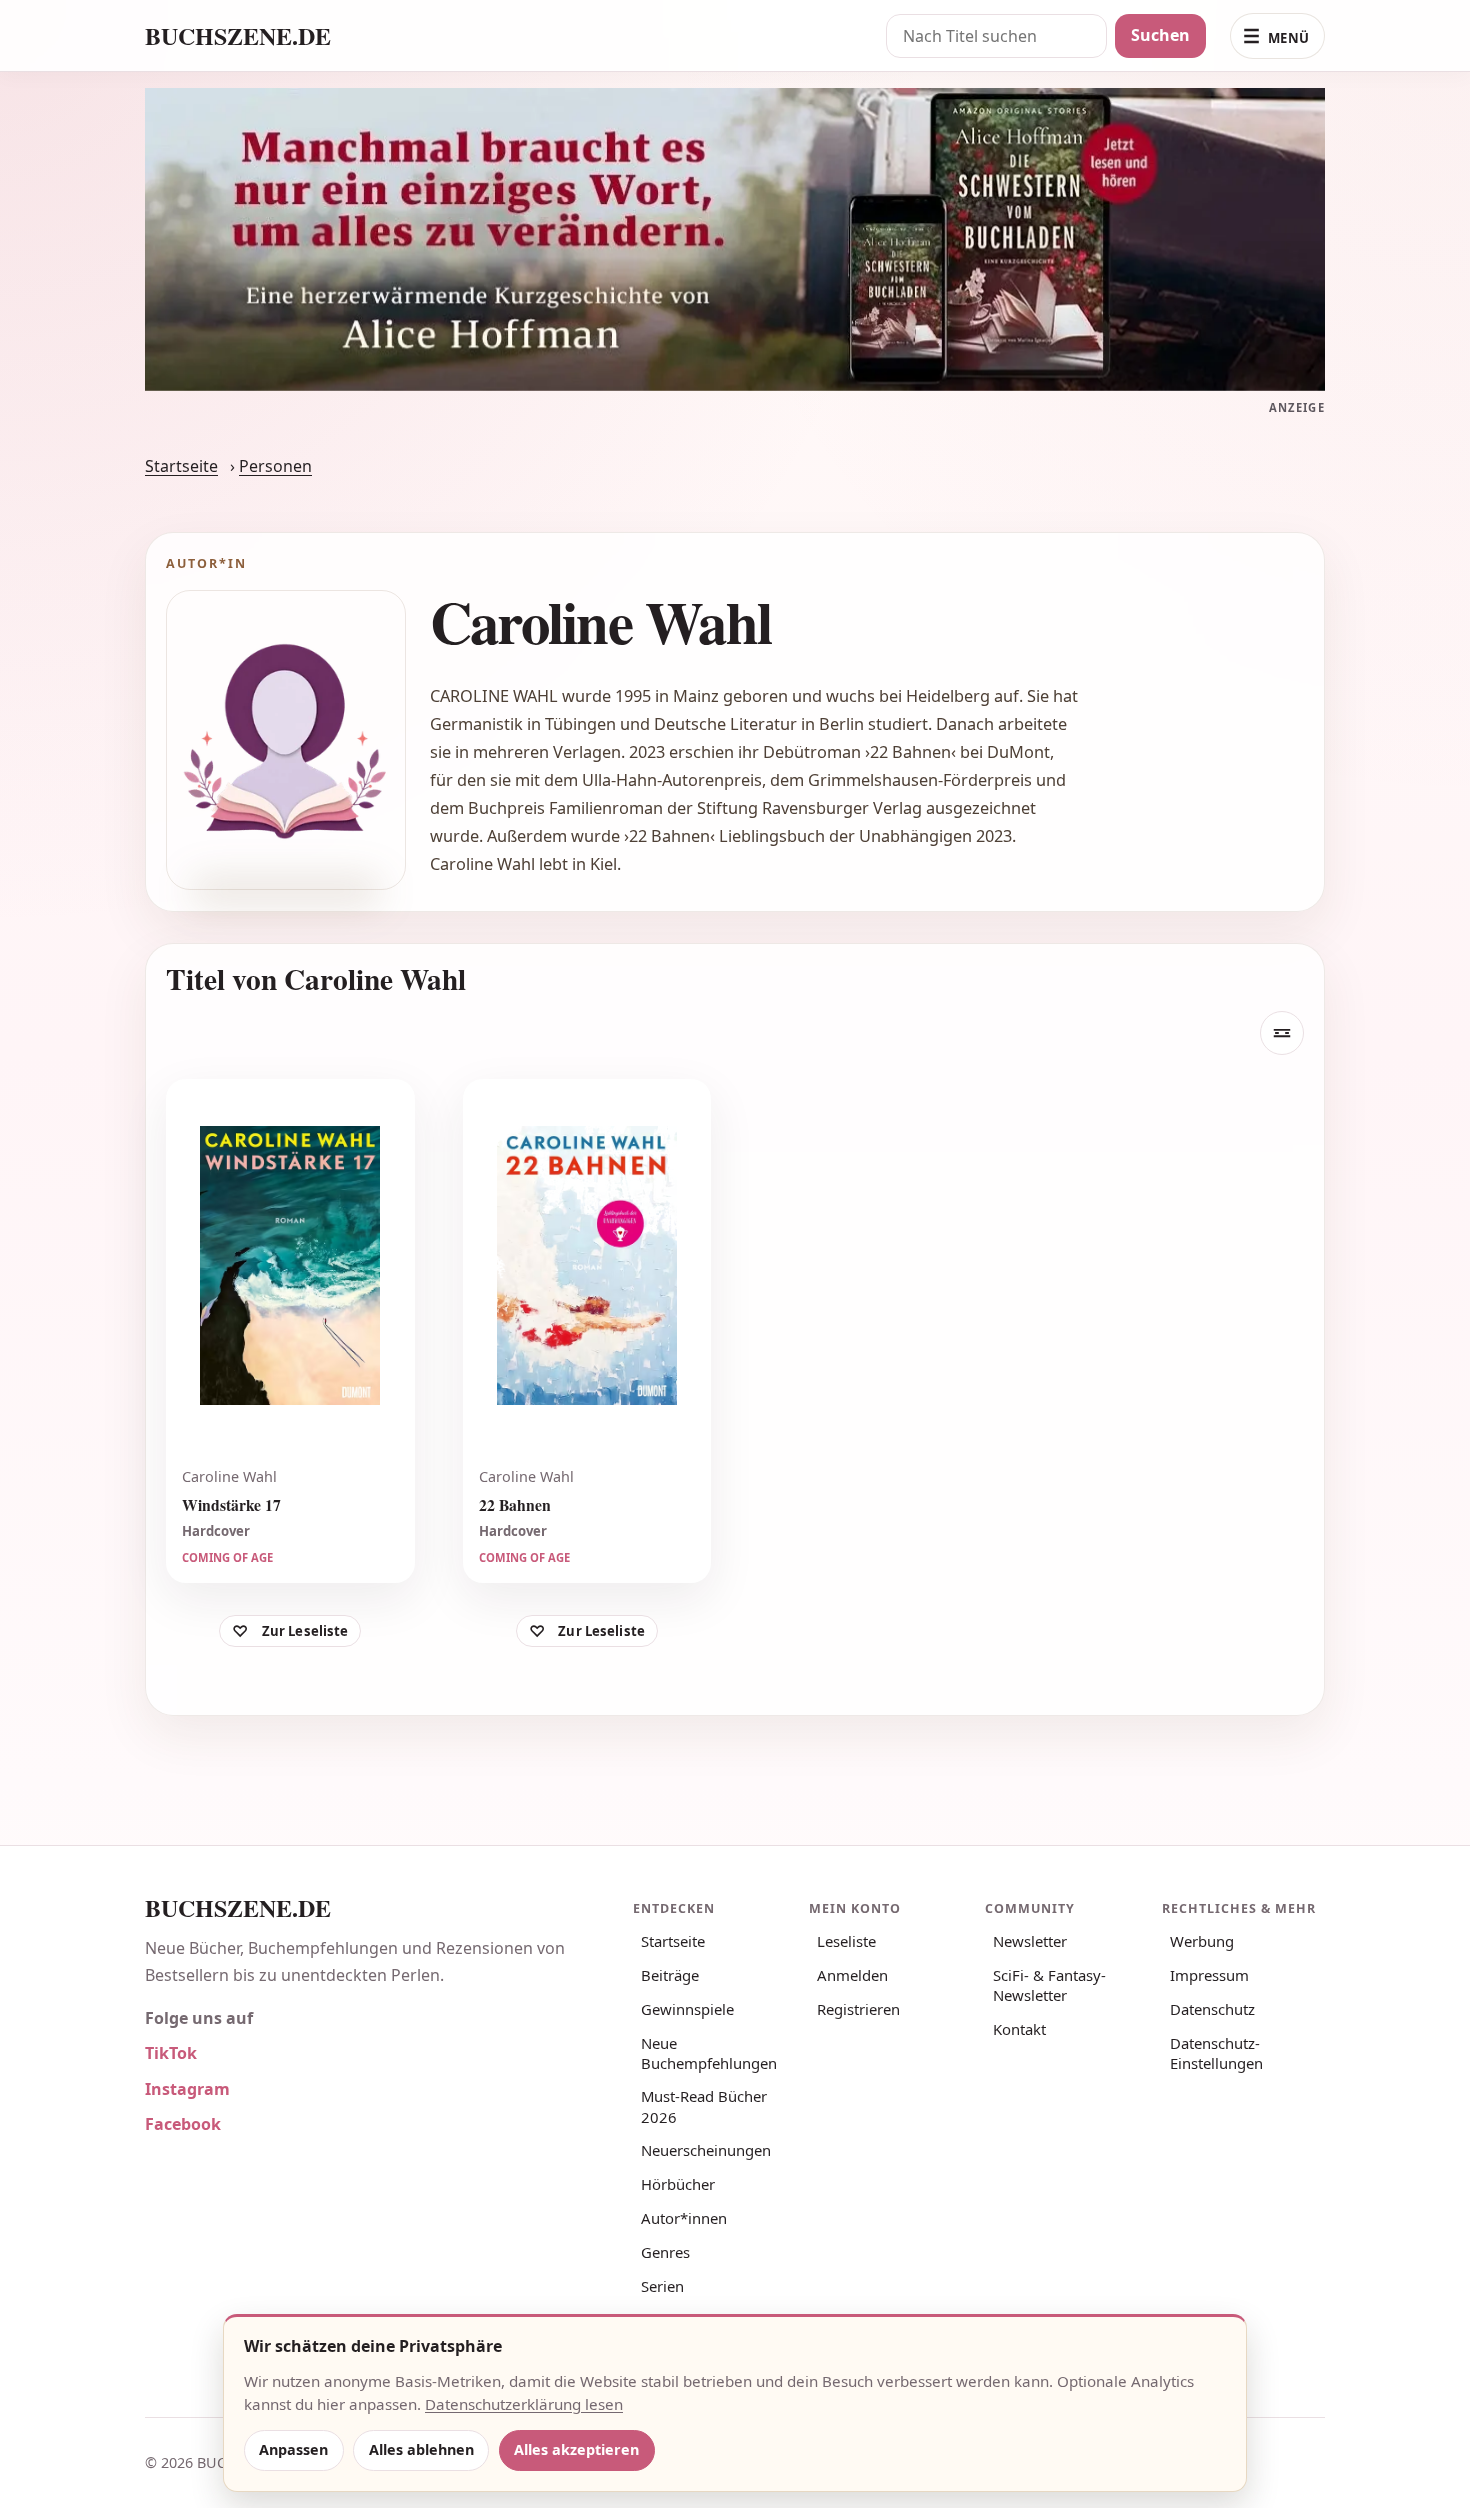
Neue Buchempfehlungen (709, 2053)
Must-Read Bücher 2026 (704, 2106)
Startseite (181, 466)
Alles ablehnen (421, 2449)
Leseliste (846, 1941)
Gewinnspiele (687, 2009)
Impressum (1209, 1975)
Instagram (187, 2089)
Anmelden (852, 1975)
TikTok (171, 2053)
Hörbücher (678, 2184)
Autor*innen (684, 2218)
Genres (665, 2252)
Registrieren (858, 2009)
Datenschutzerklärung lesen (524, 2404)
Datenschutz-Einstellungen (1216, 2053)
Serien (662, 2286)
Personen (275, 466)
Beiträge (670, 1975)
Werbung (1202, 1941)
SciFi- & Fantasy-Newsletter (1049, 1985)
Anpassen (293, 2449)
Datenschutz (1212, 2009)
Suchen (1160, 35)
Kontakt (1019, 2029)
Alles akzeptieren (576, 2449)
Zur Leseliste (305, 1632)
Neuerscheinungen (706, 2150)
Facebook (183, 2124)
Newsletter (1030, 1941)
